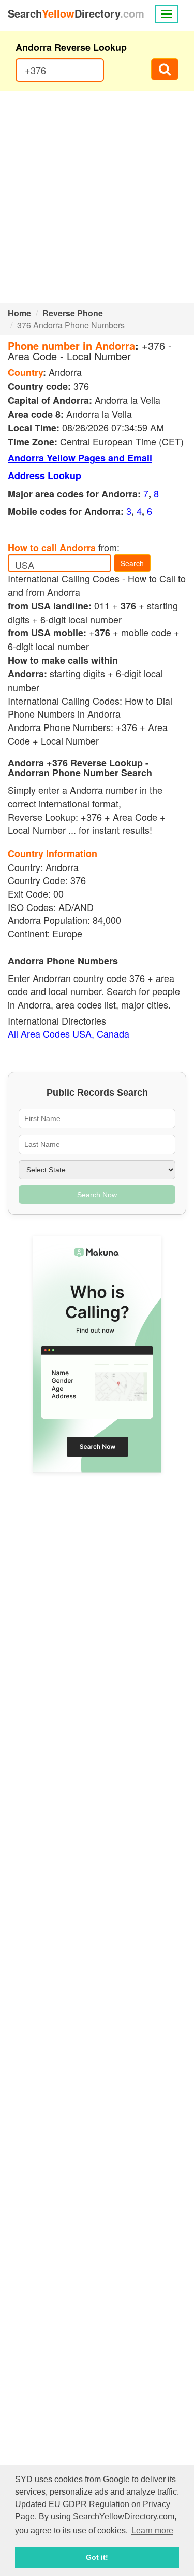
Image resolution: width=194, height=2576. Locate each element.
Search (132, 563)
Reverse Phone (73, 313)
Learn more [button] (152, 2531)
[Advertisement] (97, 197)
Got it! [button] (97, 2557)
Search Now (97, 1195)
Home (19, 313)
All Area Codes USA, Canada (69, 1033)
